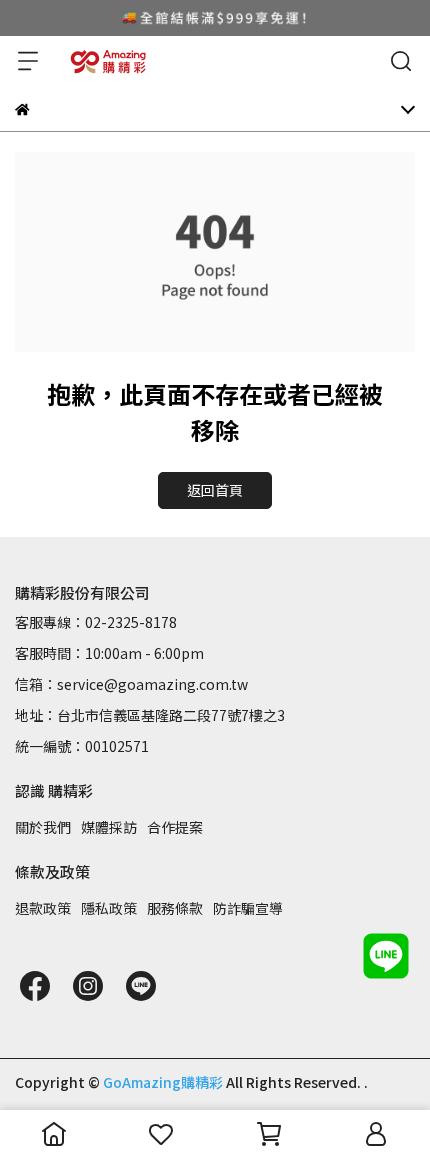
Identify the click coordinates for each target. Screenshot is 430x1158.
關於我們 (43, 827)
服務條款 (175, 908)
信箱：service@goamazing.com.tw (131, 684)
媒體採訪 (109, 827)
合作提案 (175, 827)
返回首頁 (215, 490)
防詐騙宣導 (248, 908)
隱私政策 (109, 908)
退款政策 (43, 908)
